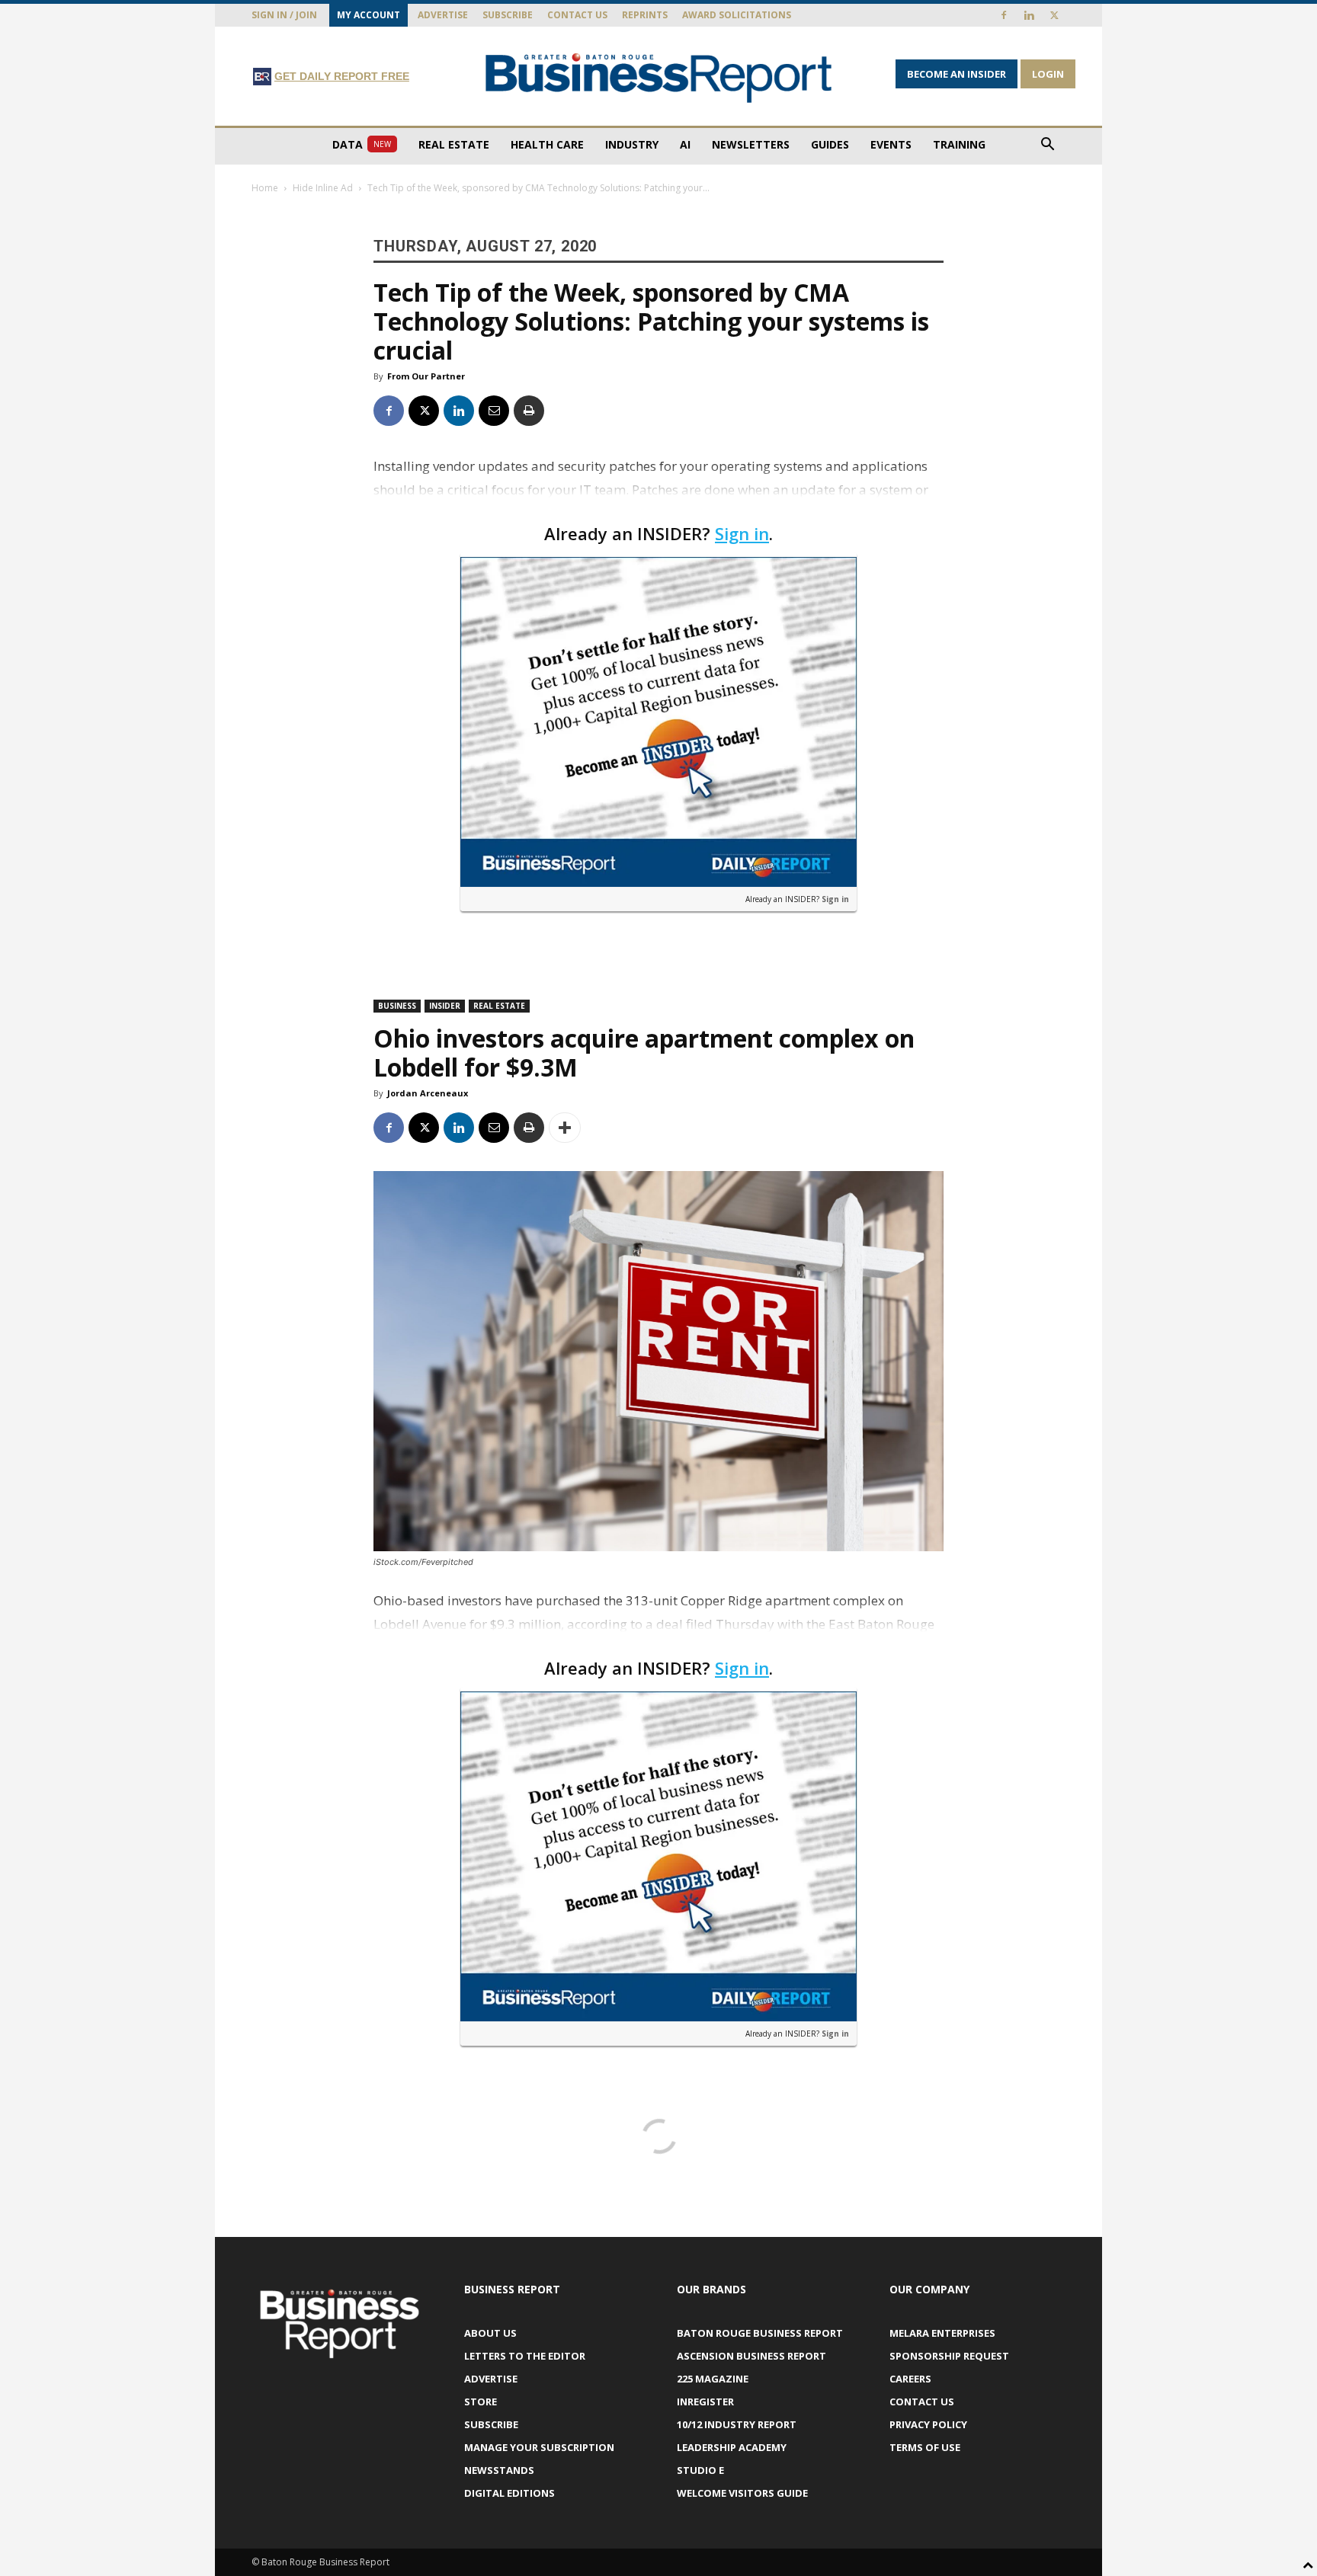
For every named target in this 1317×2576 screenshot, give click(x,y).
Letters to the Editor (525, 2356)
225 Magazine (713, 2379)
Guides (830, 144)
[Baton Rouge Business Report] (658, 77)
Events (891, 144)
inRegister (705, 2402)
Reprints (645, 15)
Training (959, 144)
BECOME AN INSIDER (957, 74)
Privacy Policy (928, 2424)
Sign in (742, 533)
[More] (565, 1128)
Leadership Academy (732, 2447)
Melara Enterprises (942, 2333)
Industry (632, 144)
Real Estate (454, 144)
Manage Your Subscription (539, 2447)
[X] (1054, 15)
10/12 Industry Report (737, 2424)
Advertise (443, 15)
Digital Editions (509, 2493)
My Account (369, 15)
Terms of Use (925, 2447)
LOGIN (1048, 74)
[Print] (529, 411)
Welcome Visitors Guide (742, 2493)
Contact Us (577, 15)
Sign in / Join (284, 15)
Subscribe (508, 15)
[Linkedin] (1029, 15)
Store (481, 2402)
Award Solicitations (737, 15)
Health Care (547, 144)
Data (362, 144)
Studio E (700, 2470)
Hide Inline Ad (323, 188)
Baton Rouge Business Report (760, 2333)
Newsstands (499, 2470)
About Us (490, 2333)
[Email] (494, 411)
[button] (1047, 146)
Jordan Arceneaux (428, 1093)
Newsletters (751, 144)
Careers (910, 2379)
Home (265, 188)
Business (397, 1006)
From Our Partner (426, 376)
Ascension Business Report (751, 2356)
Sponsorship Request (949, 2356)
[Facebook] (1004, 15)
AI (685, 144)
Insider (445, 1006)
